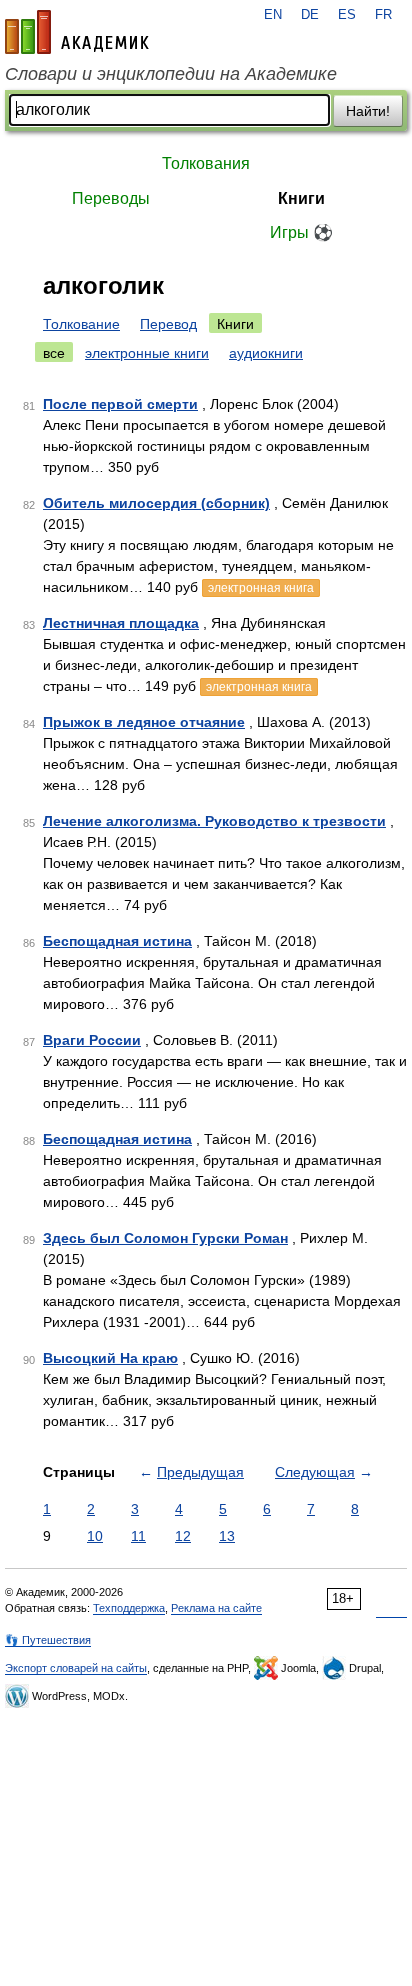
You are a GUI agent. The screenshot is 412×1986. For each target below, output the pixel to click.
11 (138, 1536)
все (54, 353)
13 (227, 1536)
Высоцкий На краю (110, 1358)
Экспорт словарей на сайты (76, 1668)
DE (310, 15)
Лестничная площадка (121, 623)
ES (347, 15)
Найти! (368, 111)
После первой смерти (120, 404)
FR (383, 15)
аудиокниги (266, 353)
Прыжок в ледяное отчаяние (144, 722)
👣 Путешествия (48, 1640)
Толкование (81, 324)
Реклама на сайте (216, 1608)
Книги (301, 198)
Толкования (206, 163)
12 (183, 1536)
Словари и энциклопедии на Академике (171, 74)
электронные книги (147, 353)
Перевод (168, 324)
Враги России (92, 1040)
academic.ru (77, 32)
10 (95, 1536)
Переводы (111, 198)
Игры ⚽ (301, 232)
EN (273, 15)
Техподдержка (129, 1608)
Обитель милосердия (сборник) (156, 503)
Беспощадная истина (117, 941)
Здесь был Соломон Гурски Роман (165, 1238)
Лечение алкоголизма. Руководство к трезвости (214, 821)
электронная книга (261, 588)
